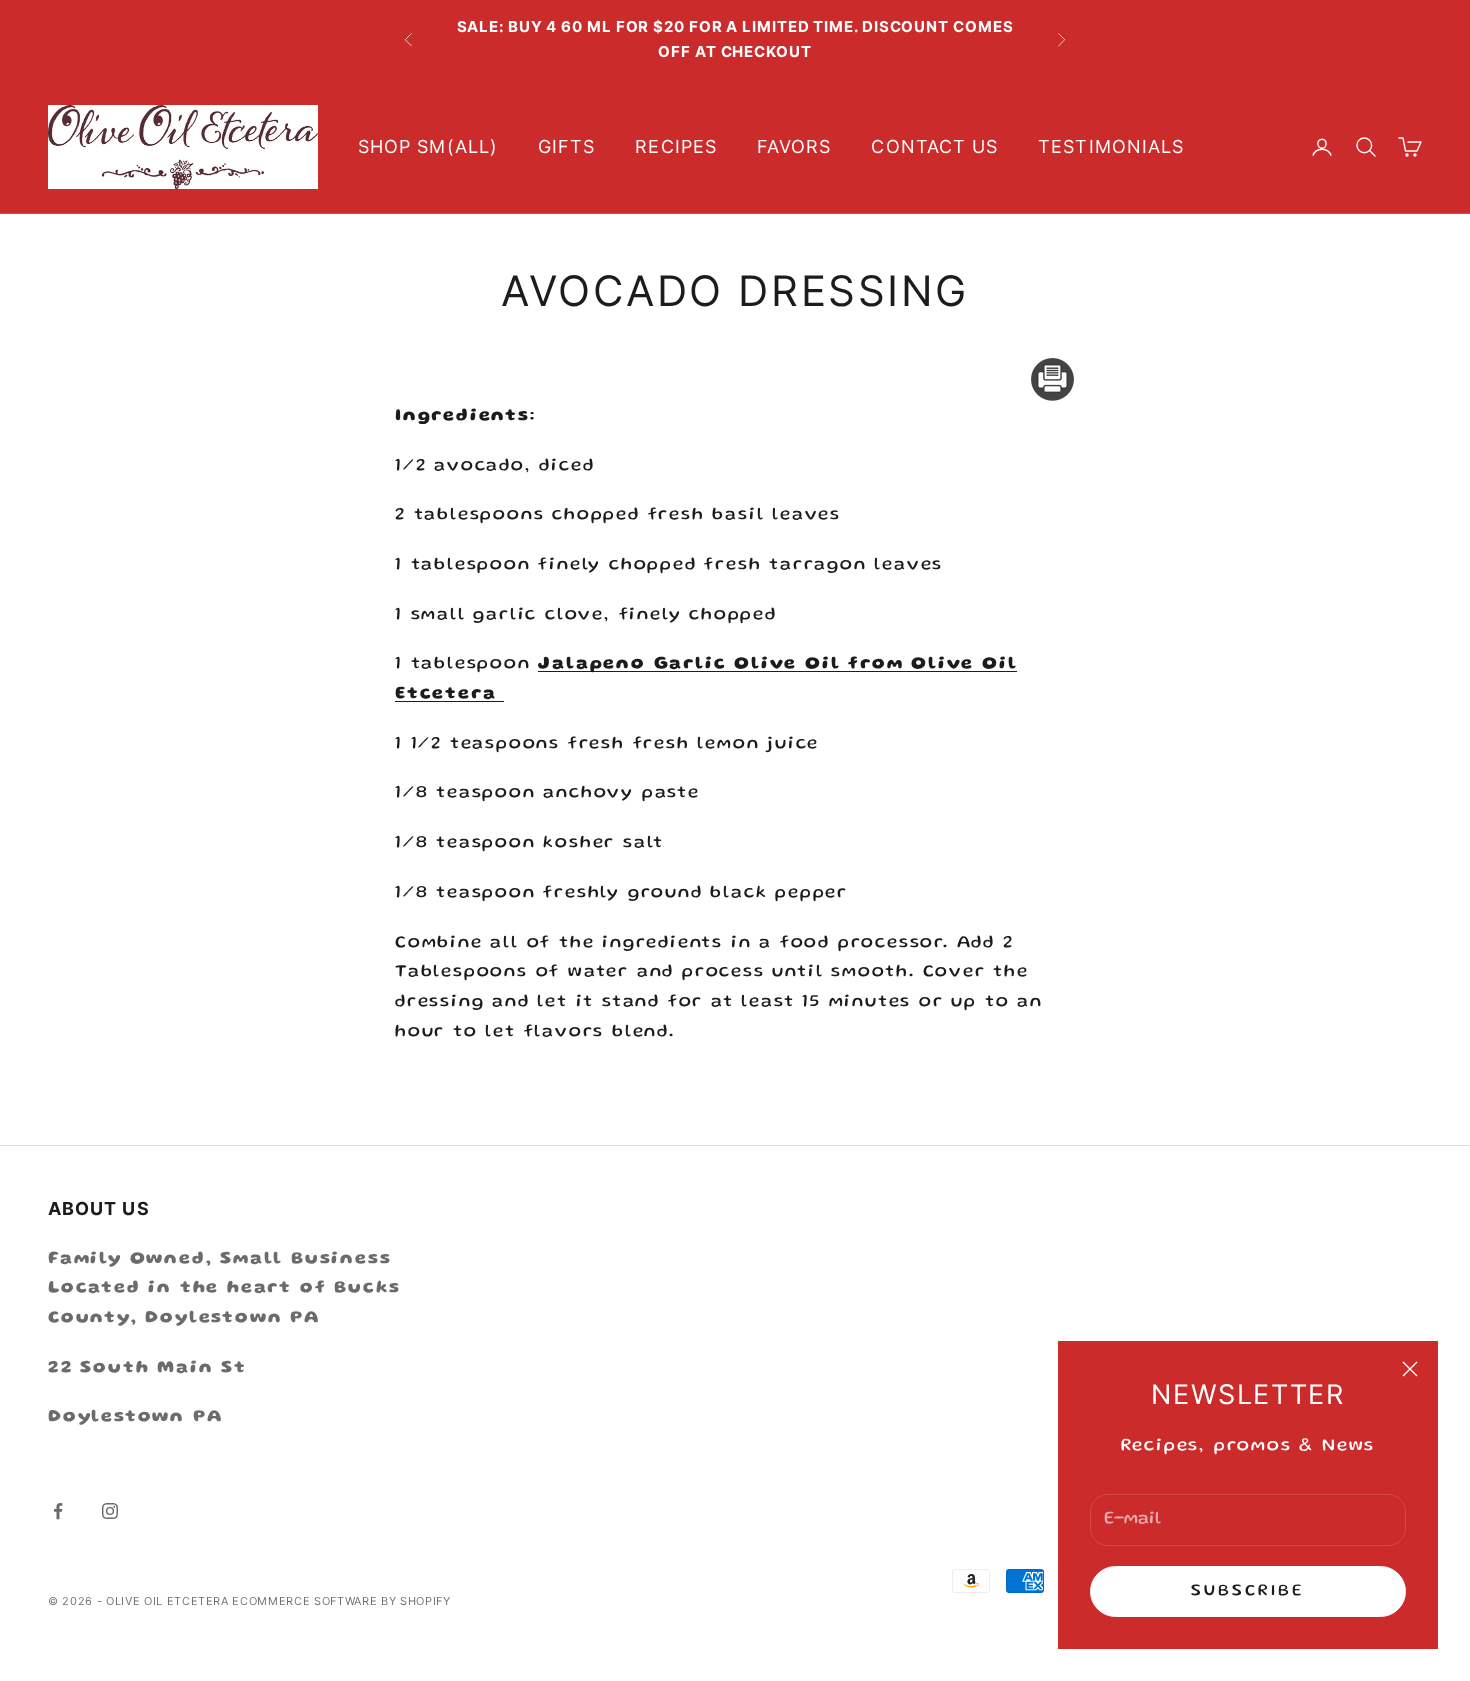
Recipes (676, 146)
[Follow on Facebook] (58, 1511)
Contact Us (934, 146)
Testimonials (1111, 146)
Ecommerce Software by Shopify (341, 1601)
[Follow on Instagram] (110, 1511)
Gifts (566, 146)
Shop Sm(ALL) (428, 146)
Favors (794, 146)
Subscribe (1248, 1591)
